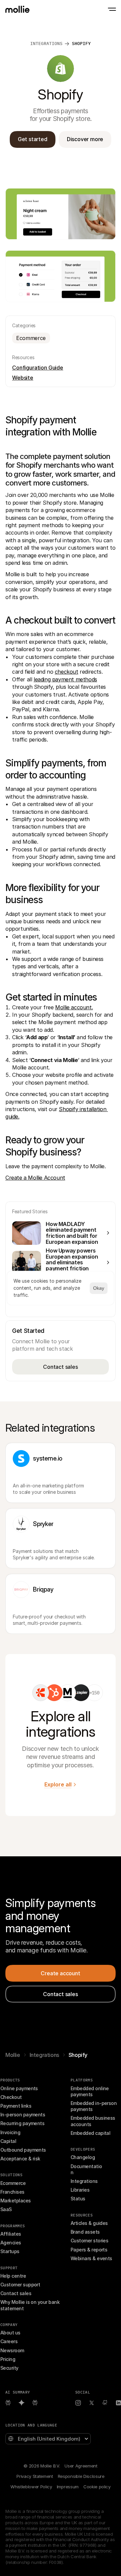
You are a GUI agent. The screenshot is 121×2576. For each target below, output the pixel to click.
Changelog (83, 2157)
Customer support (20, 2285)
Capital (8, 2141)
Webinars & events (91, 2258)
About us (10, 2333)
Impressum (68, 2487)
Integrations (44, 2055)
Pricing (8, 2359)
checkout (67, 672)
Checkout (11, 2097)
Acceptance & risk (20, 2159)
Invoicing (10, 2132)
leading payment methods (65, 679)
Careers (9, 2341)
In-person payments (23, 2115)
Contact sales (16, 2293)
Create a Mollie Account (35, 1178)
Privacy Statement (35, 2476)
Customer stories (89, 2241)
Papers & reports (89, 2250)
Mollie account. (74, 1007)
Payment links (16, 2106)
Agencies (11, 2243)
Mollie (13, 2055)
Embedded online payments (90, 2091)
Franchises (12, 2192)
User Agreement (81, 2466)
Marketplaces (16, 2201)
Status (78, 2199)
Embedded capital (90, 2133)
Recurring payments (22, 2123)
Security (9, 2368)
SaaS (6, 2209)
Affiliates (11, 2234)
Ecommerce (13, 2183)
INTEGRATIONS (46, 44)
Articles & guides (89, 2223)
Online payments (19, 2088)
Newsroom (12, 2350)
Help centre (13, 2276)
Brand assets (85, 2232)
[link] (41, 1693)
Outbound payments (23, 2150)
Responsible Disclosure (81, 2476)
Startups (10, 2251)
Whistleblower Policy (31, 2487)
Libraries (80, 2190)
